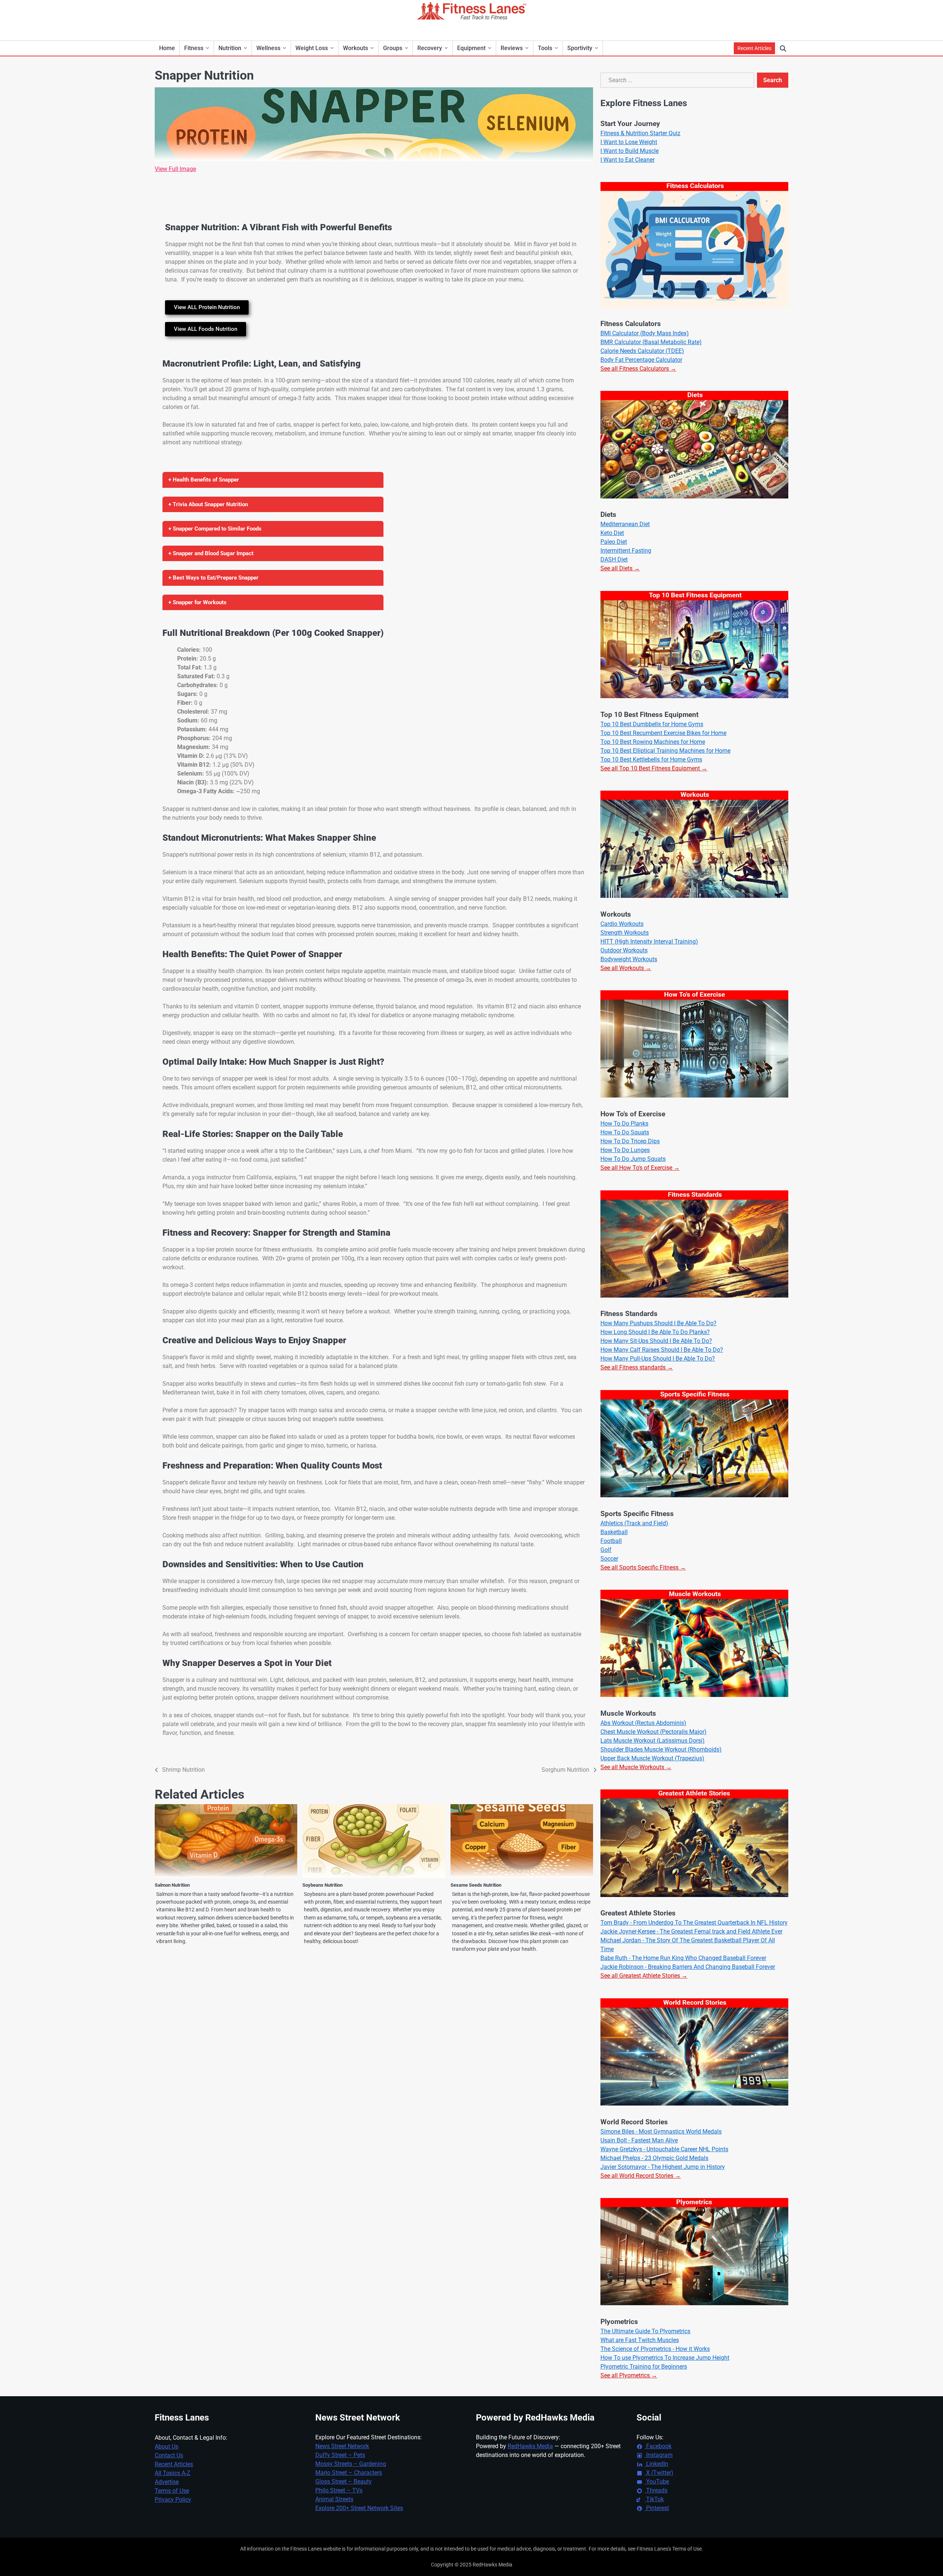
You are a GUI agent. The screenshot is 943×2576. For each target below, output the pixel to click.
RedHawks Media (530, 2446)
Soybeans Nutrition (322, 1885)
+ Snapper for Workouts (197, 602)
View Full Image (175, 169)
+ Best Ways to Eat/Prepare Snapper (213, 578)
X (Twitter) (659, 2473)
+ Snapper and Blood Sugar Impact (211, 553)
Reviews (512, 48)
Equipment (471, 48)
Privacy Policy (173, 2500)
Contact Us (169, 2455)
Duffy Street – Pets (340, 2455)
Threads (656, 2490)
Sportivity (580, 48)
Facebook (658, 2446)
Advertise (167, 2482)
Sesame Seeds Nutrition (476, 1885)
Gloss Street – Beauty (343, 2481)
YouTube (657, 2481)
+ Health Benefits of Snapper (204, 480)
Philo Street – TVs (339, 2490)
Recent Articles (754, 48)
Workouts (355, 48)
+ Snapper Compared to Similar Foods (215, 529)
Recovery (430, 48)
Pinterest (657, 2508)
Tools (545, 48)
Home (167, 48)
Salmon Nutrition (172, 1885)
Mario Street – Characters (349, 2473)
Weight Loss (312, 48)
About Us (166, 2446)
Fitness (194, 48)
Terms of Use (172, 2491)
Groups (393, 48)
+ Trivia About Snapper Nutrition (208, 504)
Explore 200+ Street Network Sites (359, 2508)
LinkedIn (656, 2464)
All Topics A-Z (173, 2473)
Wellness (268, 48)
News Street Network (342, 2446)
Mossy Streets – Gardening (351, 2464)
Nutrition (230, 48)
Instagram (659, 2455)
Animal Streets (334, 2499)
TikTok (654, 2499)
